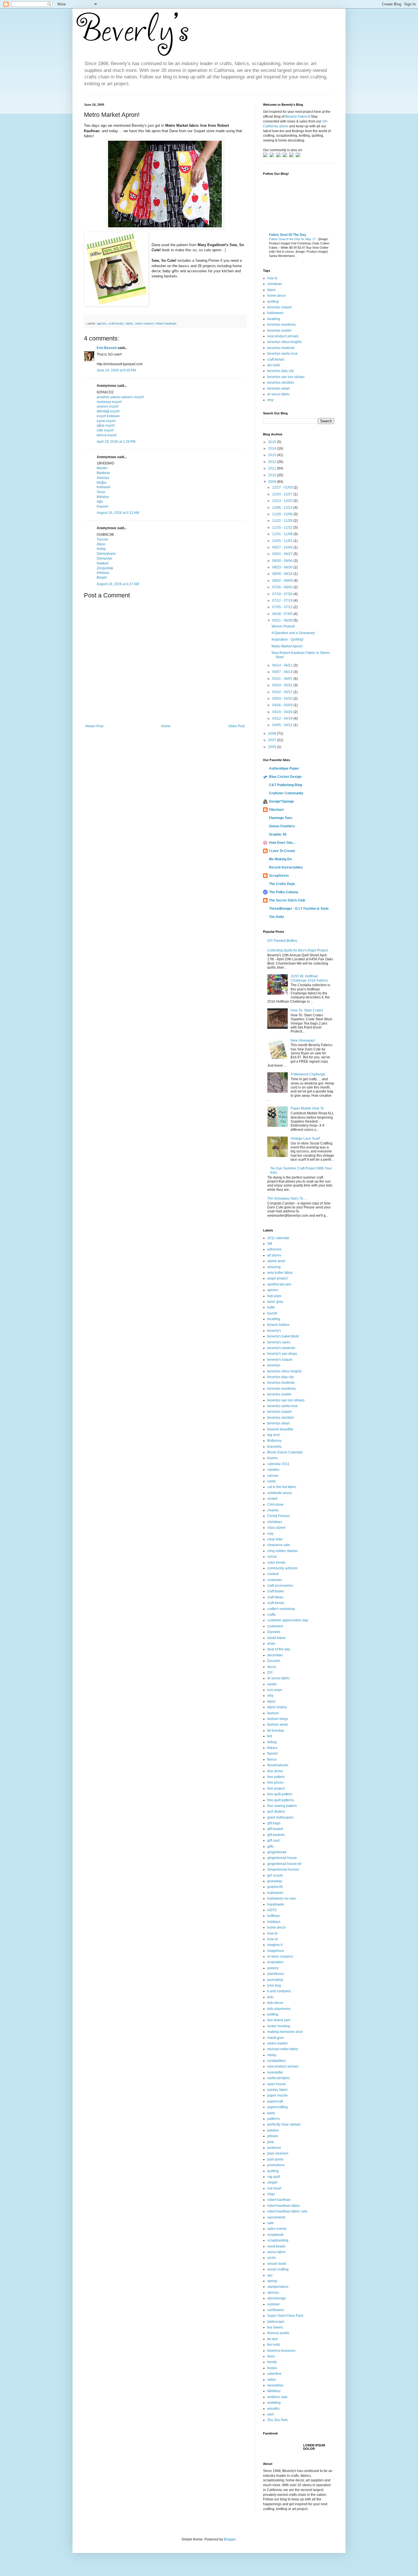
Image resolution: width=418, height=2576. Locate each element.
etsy (270, 400)
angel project (277, 1278)
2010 (273, 475)
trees (271, 2356)
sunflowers (276, 2310)
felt (270, 1736)
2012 (273, 462)
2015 (273, 442)
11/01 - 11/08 (283, 534)
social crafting (278, 2269)
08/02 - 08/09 (283, 581)
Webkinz (274, 2391)
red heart (274, 2188)
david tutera (276, 1638)
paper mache (278, 2095)
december (275, 1655)
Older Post (236, 726)
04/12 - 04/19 (283, 718)
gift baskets (276, 1835)
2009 (273, 482)
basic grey (275, 1302)
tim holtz (274, 365)
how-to (273, 1939)
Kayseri (103, 506)
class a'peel (276, 1528)
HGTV (272, 1910)
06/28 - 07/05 (283, 614)
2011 (273, 468)
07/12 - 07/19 (283, 601)
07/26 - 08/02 (283, 587)
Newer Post (94, 726)
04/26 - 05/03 (283, 705)
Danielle (274, 1632)
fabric (130, 323)
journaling (275, 1980)
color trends (276, 1563)
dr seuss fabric (279, 394)
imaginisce (276, 1951)
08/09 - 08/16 (283, 574)
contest (273, 1574)
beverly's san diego (282, 1354)
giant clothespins (280, 1817)
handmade (276, 1904)
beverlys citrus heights (284, 342)
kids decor (275, 2003)
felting (272, 1742)
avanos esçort (107, 406)
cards (272, 1481)
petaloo (273, 2130)
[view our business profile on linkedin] (292, 156)
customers (275, 1626)
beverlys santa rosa (282, 354)
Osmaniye (104, 558)
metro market (144, 323)
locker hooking (279, 2026)
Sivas (101, 492)
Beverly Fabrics (297, 117)
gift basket (275, 1829)
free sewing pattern (282, 1806)
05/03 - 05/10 (283, 699)
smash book (277, 2264)
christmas (275, 284)
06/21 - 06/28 (283, 620)
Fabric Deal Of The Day (288, 235)
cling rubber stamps (283, 1551)
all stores (274, 1255)
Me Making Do (280, 859)
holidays (274, 1922)
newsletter (275, 2072)
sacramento (276, 2217)
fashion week (278, 1725)
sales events (277, 2229)
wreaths (273, 2409)
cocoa (272, 1557)
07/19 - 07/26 (283, 594)
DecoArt (274, 1661)
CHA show (275, 1505)
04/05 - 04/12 (283, 725)
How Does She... (282, 843)
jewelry (273, 1968)
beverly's (274, 1331)
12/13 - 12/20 (283, 501)
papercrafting (278, 2107)
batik (271, 1307)
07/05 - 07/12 (283, 607)
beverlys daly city (281, 371)
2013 (273, 455)
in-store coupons (280, 1956)
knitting (273, 2014)
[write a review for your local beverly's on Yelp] (286, 156)
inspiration (275, 1962)
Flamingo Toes (281, 818)
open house (277, 2084)
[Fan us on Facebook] (273, 156)
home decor (277, 296)
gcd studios (276, 1811)
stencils (273, 2293)
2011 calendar (278, 1238)
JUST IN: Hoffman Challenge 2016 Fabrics (309, 978)
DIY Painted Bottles (282, 941)
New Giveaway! (303, 1040)
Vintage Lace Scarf (305, 1139)
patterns (274, 2119)
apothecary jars (279, 1284)
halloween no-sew (282, 1898)
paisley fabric (278, 2090)
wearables (275, 2385)
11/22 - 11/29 (283, 521)
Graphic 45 (278, 834)
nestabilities (277, 2061)
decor (272, 1667)
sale (271, 2223)
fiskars (272, 1748)
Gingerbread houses (283, 1869)
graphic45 (275, 1887)
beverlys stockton (281, 383)
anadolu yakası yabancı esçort (120, 397)
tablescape (276, 2322)
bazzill (272, 1313)
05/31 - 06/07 (283, 679)
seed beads (276, 2246)
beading (274, 319)
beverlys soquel (280, 307)
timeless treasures (281, 2351)
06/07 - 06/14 (283, 672)
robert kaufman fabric (284, 2206)
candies (273, 1470)
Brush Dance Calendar (285, 1452)
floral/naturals (278, 1765)
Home (166, 726)
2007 (273, 740)
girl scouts (275, 1875)
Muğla (102, 483)
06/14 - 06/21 (283, 665)
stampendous (278, 2287)
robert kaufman (166, 323)
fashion (273, 1713)
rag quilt (274, 2177)
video (272, 2380)
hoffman (274, 1916)
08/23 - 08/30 (283, 567)
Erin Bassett (107, 348)
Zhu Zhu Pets (278, 2420)
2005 (273, 747)
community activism (282, 1568)
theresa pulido (278, 2333)
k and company (279, 1991)
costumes (275, 1580)
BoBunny (274, 1441)
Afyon (101, 544)
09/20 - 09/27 (283, 554)
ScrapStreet (279, 876)
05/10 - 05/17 (283, 692)
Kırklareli (104, 487)
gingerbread (277, 1852)
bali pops (274, 1296)
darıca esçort (107, 435)
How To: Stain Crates (307, 1010)
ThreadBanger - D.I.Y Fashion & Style (299, 909)
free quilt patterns (281, 1800)
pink (271, 2142)
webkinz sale (277, 2397)
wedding (274, 2403)
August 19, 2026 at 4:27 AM (118, 584)
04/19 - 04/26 (283, 712)
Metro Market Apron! (287, 646)
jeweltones (276, 1974)
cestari (272, 1499)
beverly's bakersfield (283, 1336)
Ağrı (100, 502)
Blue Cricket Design (285, 777)
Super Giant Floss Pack (285, 2316)
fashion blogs (278, 1719)
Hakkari (103, 563)
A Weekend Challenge (308, 1074)
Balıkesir (103, 473)
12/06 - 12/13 (283, 508)
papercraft (275, 2101)
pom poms (275, 2159)
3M (270, 1244)
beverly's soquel (280, 1360)
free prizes (275, 1783)
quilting (273, 302)
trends (272, 2362)
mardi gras (276, 2038)
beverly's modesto (281, 1348)
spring (272, 2281)
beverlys (274, 1365)
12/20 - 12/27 (283, 494)
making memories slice (285, 2032)
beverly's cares (279, 1342)
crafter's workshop (281, 1609)
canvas (273, 1476)
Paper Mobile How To (307, 1108)
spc (270, 2275)
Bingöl (102, 577)
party (271, 2113)
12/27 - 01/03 (283, 487)
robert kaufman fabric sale (287, 2211)
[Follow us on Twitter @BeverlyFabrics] (266, 156)
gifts (270, 1846)
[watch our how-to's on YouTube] (279, 156)
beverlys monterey (282, 325)
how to (272, 278)
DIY (270, 1673)
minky (272, 2055)
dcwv (271, 1644)
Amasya (103, 478)
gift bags (274, 1823)
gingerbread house (282, 1858)
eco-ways (275, 1690)
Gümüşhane (106, 554)
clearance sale (279, 1545)
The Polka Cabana (284, 892)
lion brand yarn (279, 2020)
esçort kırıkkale (108, 416)
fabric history (277, 1707)
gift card (273, 1840)
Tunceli (102, 539)
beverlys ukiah (279, 389)
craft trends (276, 360)
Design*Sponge (282, 801)
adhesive (274, 1249)
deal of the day (279, 1649)
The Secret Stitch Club (287, 900)
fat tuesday (276, 1731)
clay (270, 1534)
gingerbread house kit (284, 1864)
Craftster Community (286, 793)
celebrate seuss (280, 1493)
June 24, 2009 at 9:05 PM (116, 370)
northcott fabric (279, 2078)
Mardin (102, 468)
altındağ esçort (108, 411)
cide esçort (105, 430)
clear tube (275, 1539)
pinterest (274, 2148)
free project (276, 1788)
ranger (272, 2182)
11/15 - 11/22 (283, 527)
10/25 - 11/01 (283, 541)
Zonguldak (105, 568)
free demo (275, 1771)
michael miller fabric (283, 2049)
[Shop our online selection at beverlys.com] (298, 156)
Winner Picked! (283, 626)
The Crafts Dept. (282, 884)
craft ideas (275, 1597)
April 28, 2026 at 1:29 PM (116, 442)
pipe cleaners (278, 2153)
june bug (274, 1985)
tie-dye (273, 2339)
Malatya (103, 497)
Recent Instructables (286, 867)
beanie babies (278, 1325)
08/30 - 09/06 (283, 561)
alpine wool (276, 1261)
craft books (116, 323)
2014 (273, 448)
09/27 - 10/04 (283, 547)
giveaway (275, 1881)
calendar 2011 (278, 1464)
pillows (273, 2136)
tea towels (275, 2327)
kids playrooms (279, 2009)
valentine (274, 2374)
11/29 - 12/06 (283, 514)
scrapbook (275, 2235)
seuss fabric (277, 2252)
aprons (102, 323)
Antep (101, 549)
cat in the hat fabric (282, 1487)
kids (270, 1997)
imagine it (275, 1945)
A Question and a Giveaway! (293, 633)
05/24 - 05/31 (283, 685)
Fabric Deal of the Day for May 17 (293, 239)
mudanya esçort (109, 402)
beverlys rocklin (279, 331)
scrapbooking (278, 2240)
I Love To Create (282, 851)
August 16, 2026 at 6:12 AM (118, 513)
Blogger (230, 2539)
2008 (273, 734)
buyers (273, 1458)
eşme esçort (106, 421)
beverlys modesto (281, 348)
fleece (272, 1759)
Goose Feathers (282, 826)
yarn (271, 2414)
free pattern (276, 1777)
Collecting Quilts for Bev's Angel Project (298, 950)
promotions (276, 2165)
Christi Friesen (279, 1516)
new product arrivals (283, 336)
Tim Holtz (277, 917)
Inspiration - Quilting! (287, 639)
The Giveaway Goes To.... (287, 1198)
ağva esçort (106, 425)
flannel (273, 1754)
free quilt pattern (280, 1794)
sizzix (272, 2258)
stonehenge (277, 2298)
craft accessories (280, 1586)
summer (274, 2304)
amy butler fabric (280, 1273)
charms (273, 1510)
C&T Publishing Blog (285, 785)
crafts (271, 1615)
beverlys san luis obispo (286, 377)
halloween (275, 313)
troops (272, 2368)
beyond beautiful (280, 1429)
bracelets (274, 1447)
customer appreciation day (288, 1620)
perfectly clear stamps (284, 2124)
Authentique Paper (284, 768)
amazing (274, 1267)
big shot (273, 1435)
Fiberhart (276, 810)
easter (272, 1684)
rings (271, 2194)
